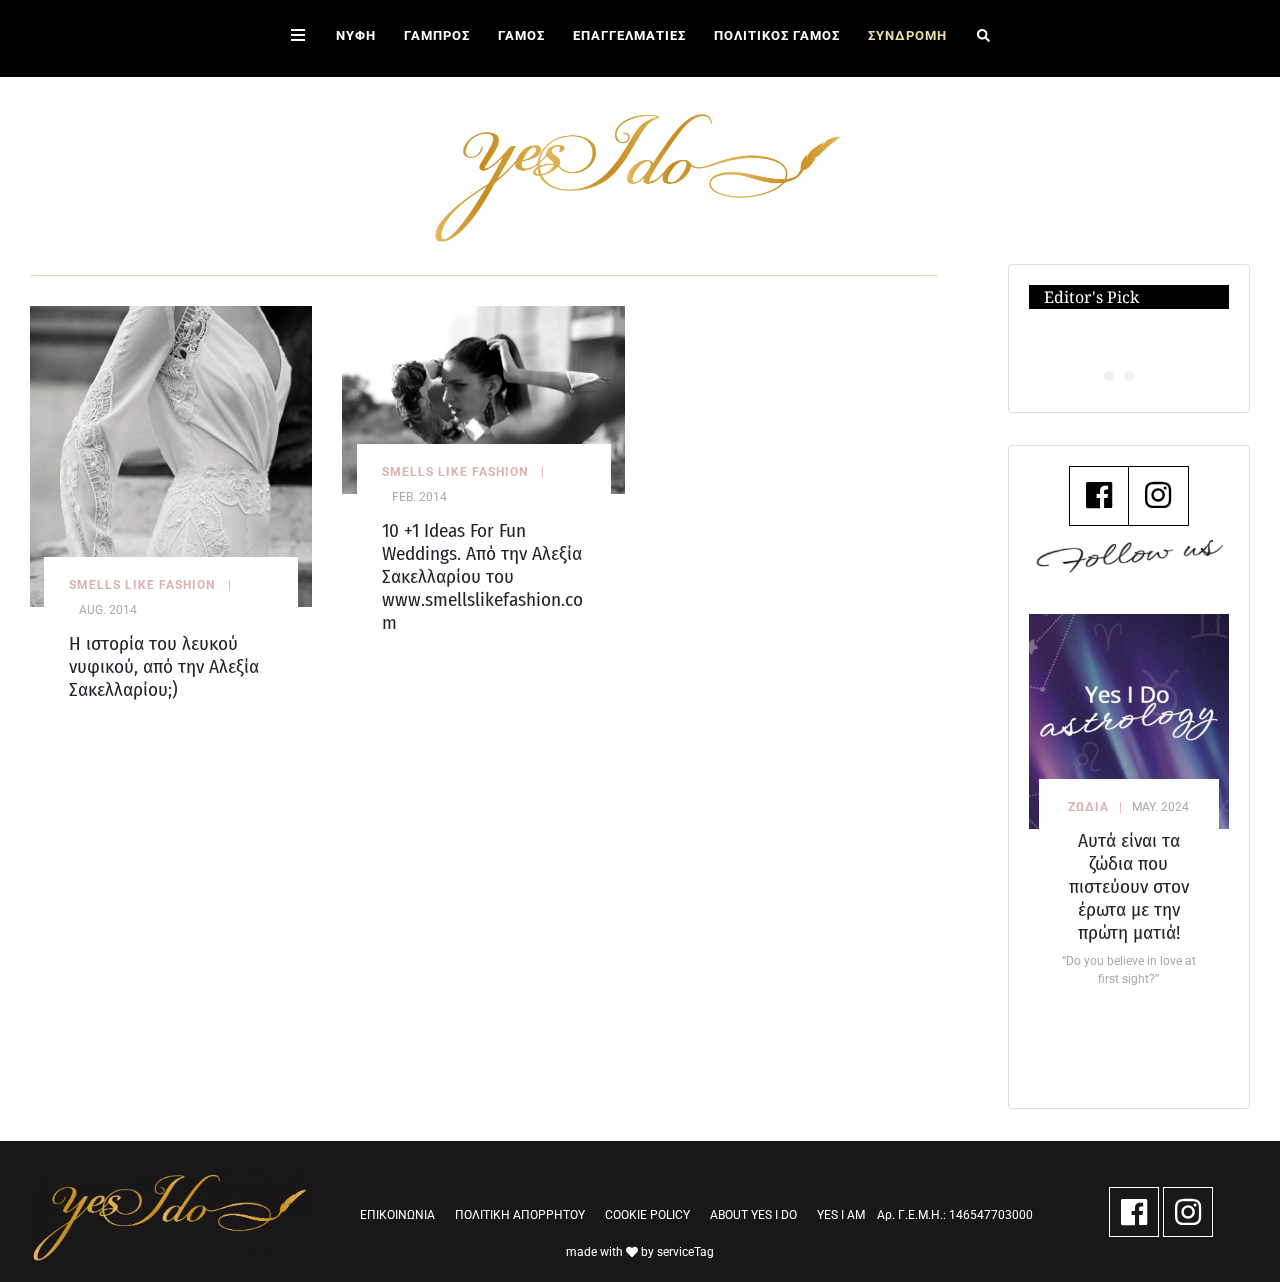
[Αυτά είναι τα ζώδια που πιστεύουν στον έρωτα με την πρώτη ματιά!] (1129, 721)
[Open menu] (298, 38)
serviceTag (685, 1252)
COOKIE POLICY (647, 1215)
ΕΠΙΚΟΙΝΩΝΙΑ (397, 1215)
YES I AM (841, 1215)
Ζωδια (1088, 807)
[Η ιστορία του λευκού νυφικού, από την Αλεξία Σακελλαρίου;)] (171, 455)
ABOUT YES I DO (753, 1215)
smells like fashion (142, 585)
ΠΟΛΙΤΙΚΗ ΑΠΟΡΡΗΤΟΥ (520, 1215)
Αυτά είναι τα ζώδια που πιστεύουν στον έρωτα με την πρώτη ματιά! (1129, 886)
